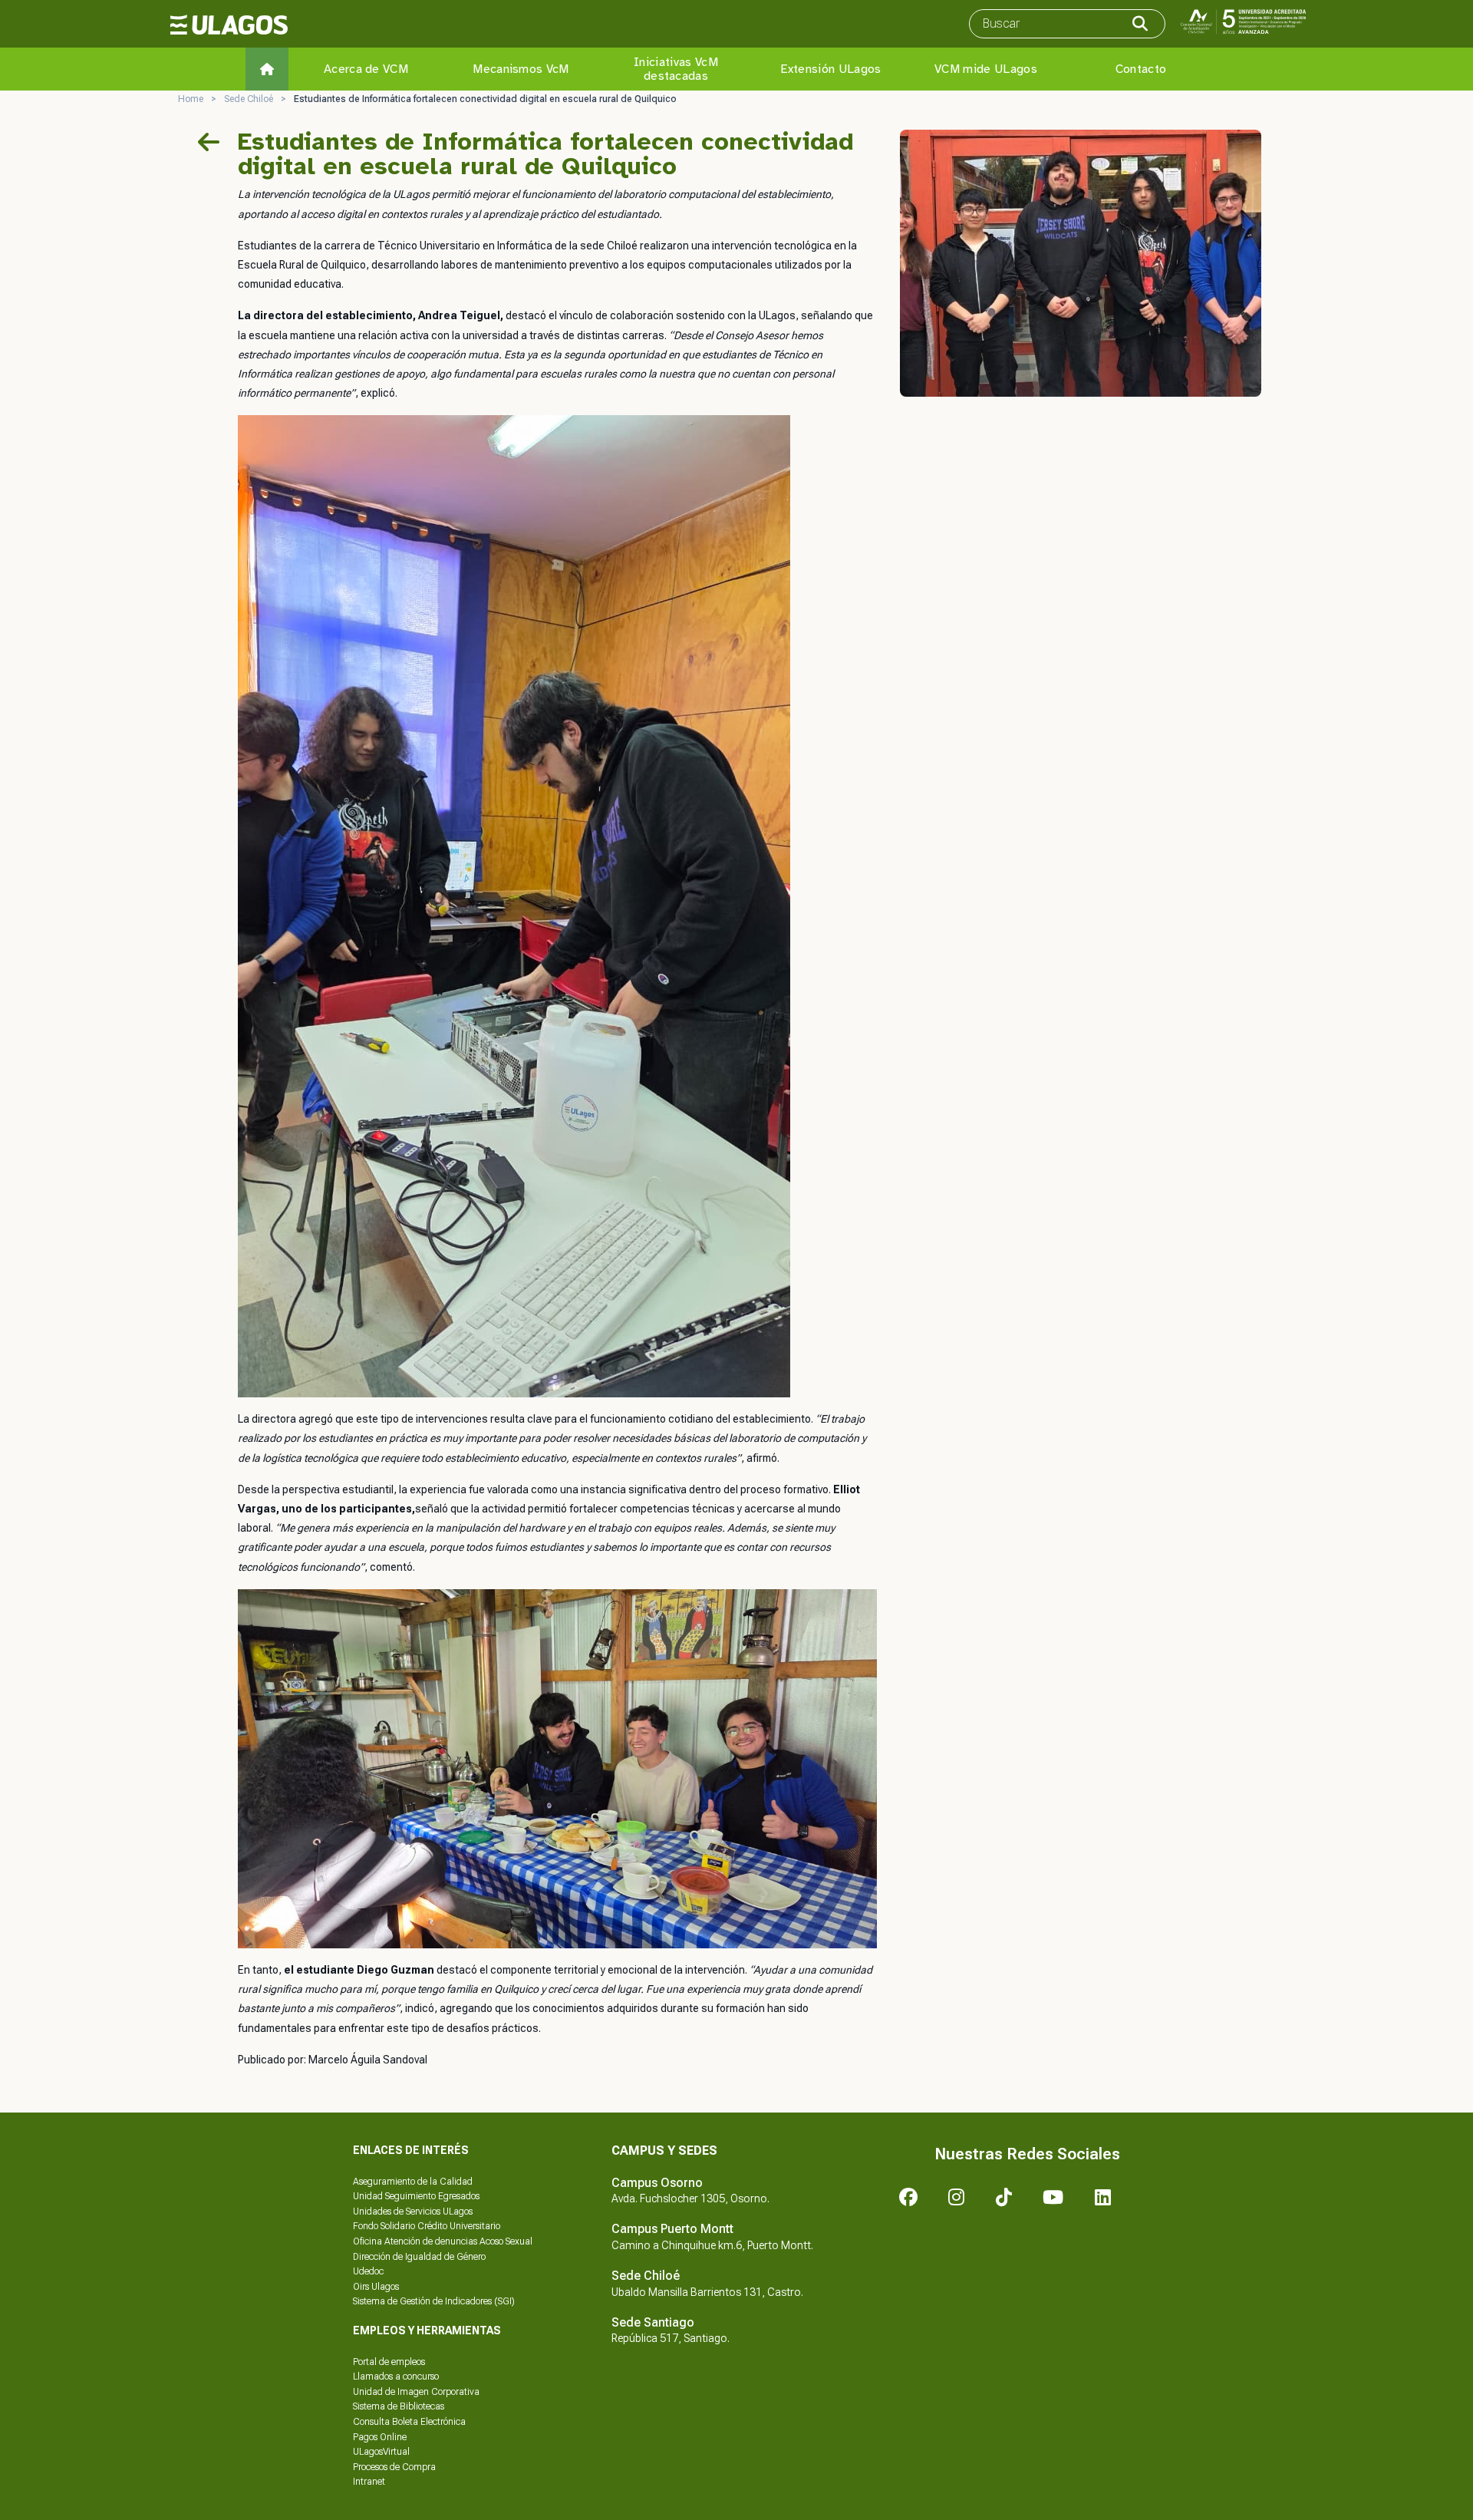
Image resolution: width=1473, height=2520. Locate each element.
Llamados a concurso (396, 2377)
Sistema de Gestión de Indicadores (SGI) (434, 2301)
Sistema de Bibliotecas (399, 2406)
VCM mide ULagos (986, 69)
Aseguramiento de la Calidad (413, 2182)
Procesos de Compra (394, 2467)
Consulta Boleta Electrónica (409, 2422)
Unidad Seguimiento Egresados (416, 2196)
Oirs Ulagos (376, 2287)
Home (191, 99)
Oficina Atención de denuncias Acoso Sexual (443, 2241)
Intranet (369, 2482)
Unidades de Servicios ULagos (413, 2212)
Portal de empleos (389, 2362)
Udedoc (368, 2271)
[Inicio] (267, 69)
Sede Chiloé (249, 99)
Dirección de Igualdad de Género (419, 2257)
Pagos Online (380, 2437)
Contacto (1141, 69)
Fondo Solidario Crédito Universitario (427, 2226)
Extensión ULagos (830, 69)
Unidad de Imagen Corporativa (416, 2392)
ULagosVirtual (381, 2452)
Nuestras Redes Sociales (1027, 2154)
